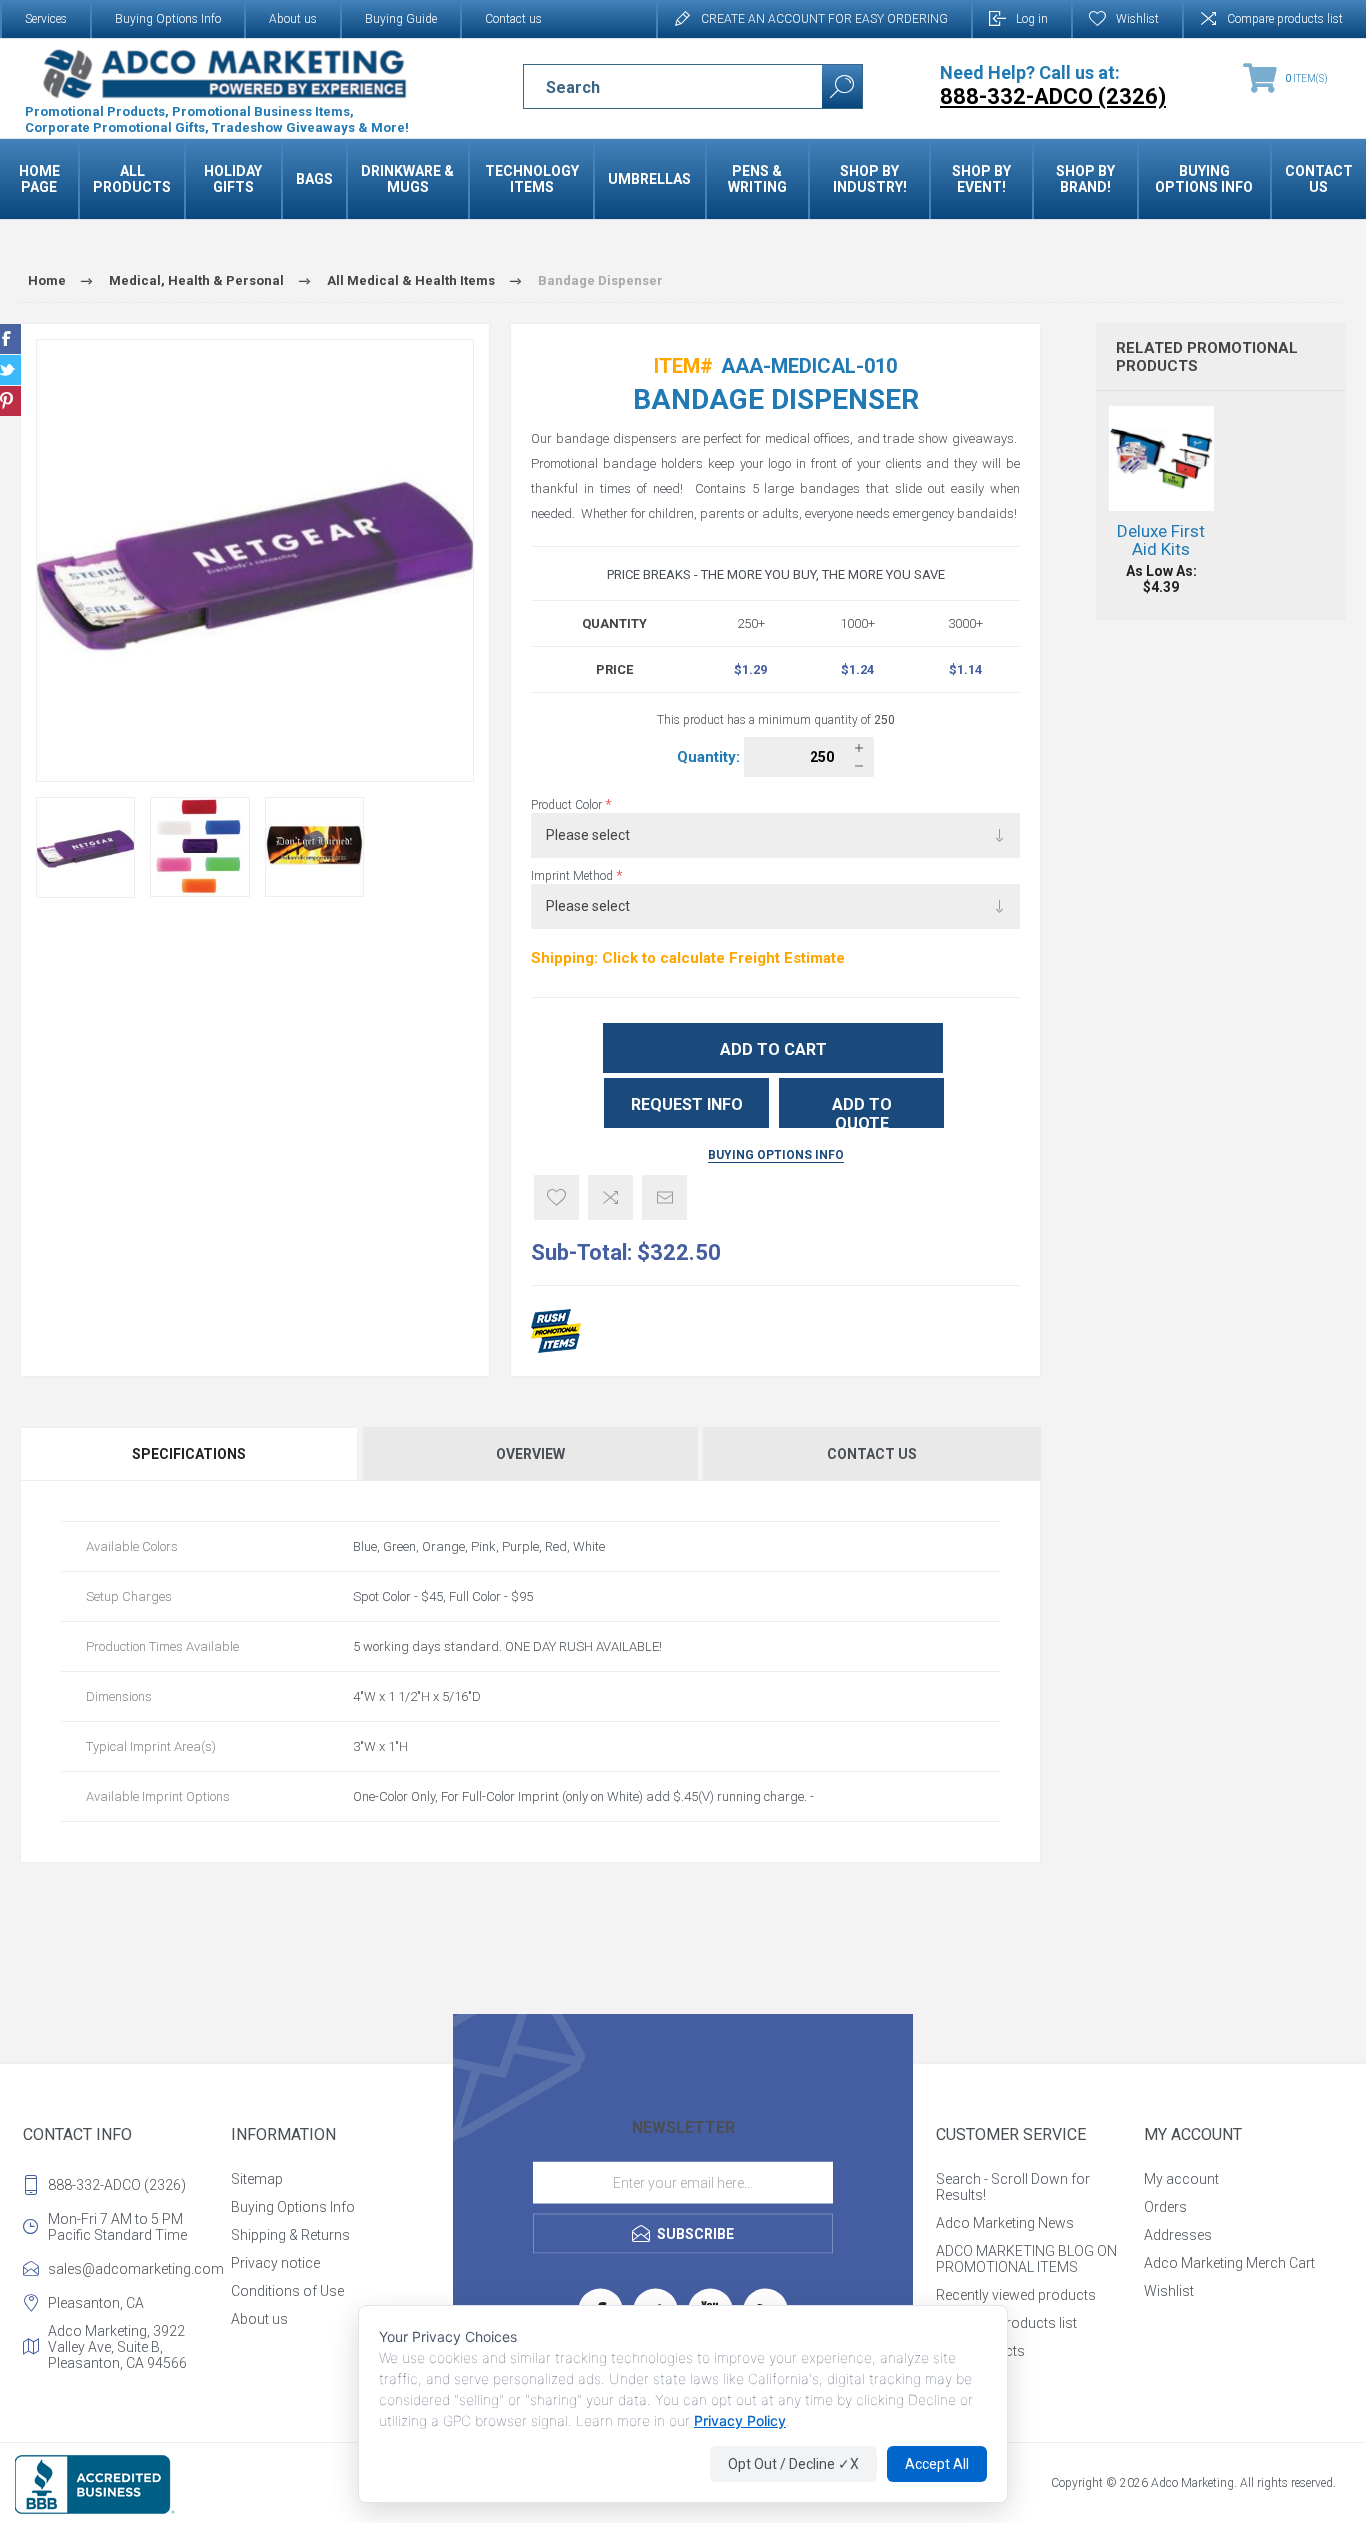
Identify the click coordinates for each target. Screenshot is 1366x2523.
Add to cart (773, 1049)
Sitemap (257, 2179)
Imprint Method (573, 876)
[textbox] (655, 87)
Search (842, 86)
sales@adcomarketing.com (135, 2269)
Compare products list (1285, 19)
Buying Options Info (168, 19)
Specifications (189, 1454)
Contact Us (872, 1454)
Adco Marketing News (1005, 2223)
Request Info (687, 1104)
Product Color (568, 805)
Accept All (937, 2464)
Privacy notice (275, 2263)
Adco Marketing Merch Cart (1229, 2263)
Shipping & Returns (290, 2235)
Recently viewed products (1016, 2295)
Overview (530, 1454)
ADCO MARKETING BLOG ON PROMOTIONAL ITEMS (1026, 2259)
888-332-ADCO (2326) (117, 2185)
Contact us (513, 19)
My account (1181, 2179)
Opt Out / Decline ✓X (793, 2464)
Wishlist (1169, 2291)
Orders (1165, 2207)
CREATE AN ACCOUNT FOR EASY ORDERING (824, 19)
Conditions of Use (287, 2291)
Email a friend (664, 1197)
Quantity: (710, 757)
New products (980, 2351)
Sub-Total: (581, 1252)
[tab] (190, 1454)
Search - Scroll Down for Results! (1013, 2187)
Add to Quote (862, 1111)
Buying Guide (401, 19)
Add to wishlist (556, 1197)
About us (293, 19)
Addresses (1178, 2235)
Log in (1032, 19)
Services (46, 19)
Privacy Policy (740, 2420)
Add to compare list (610, 1197)
